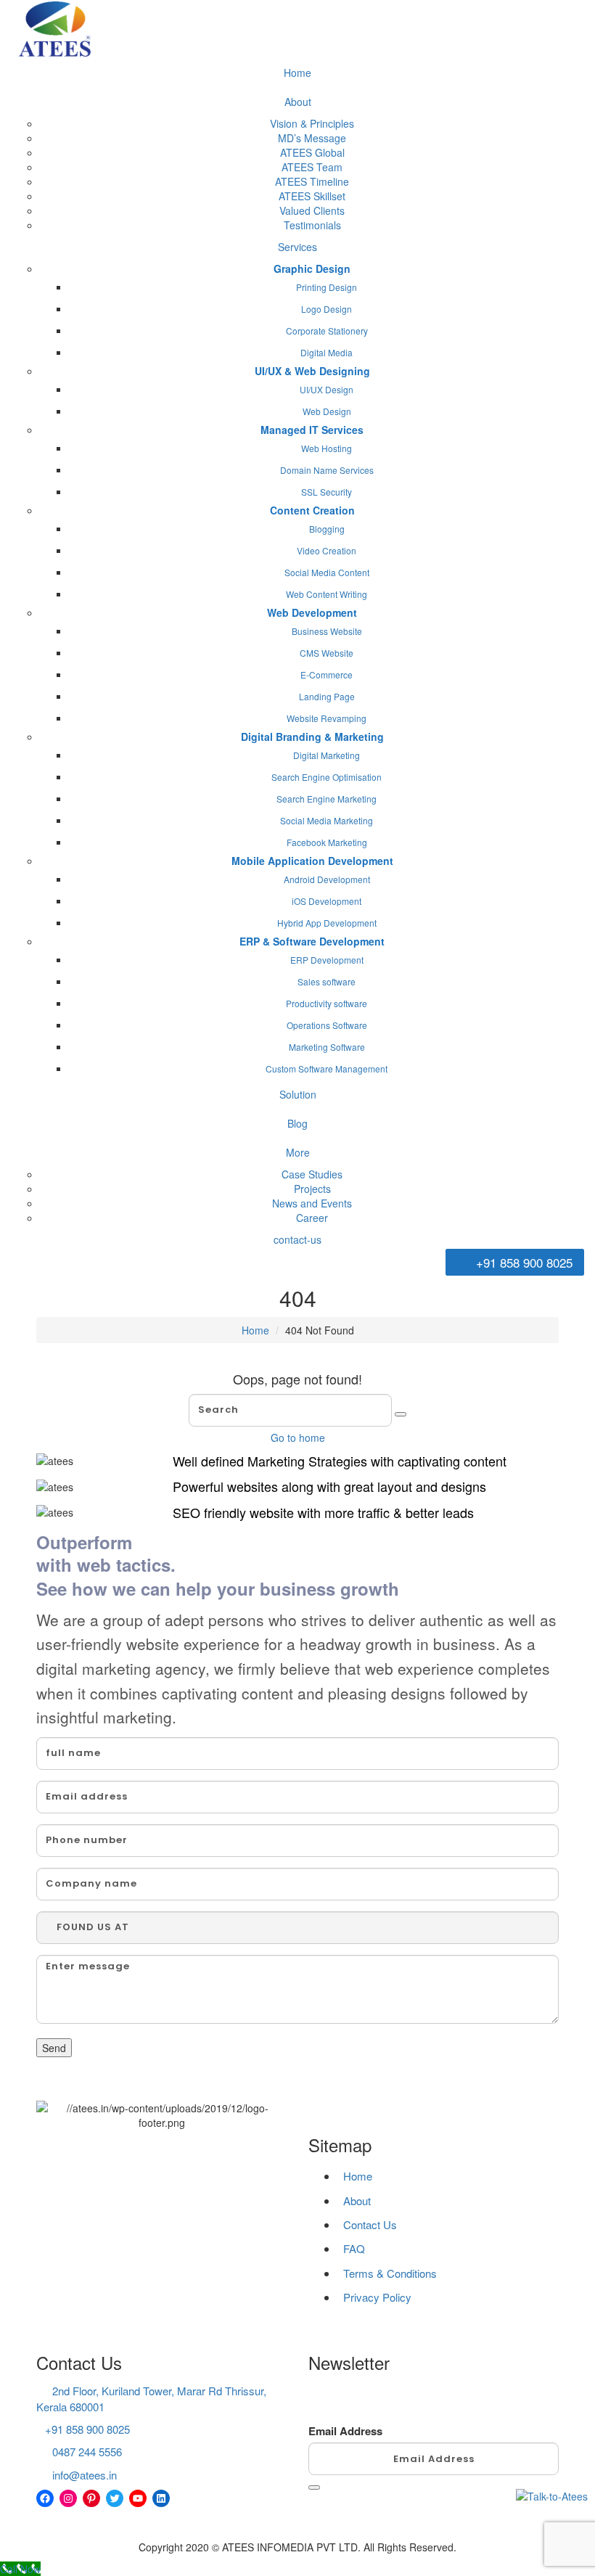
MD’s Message (312, 138)
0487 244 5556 (87, 2452)
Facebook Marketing (327, 842)
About (298, 102)
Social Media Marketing (327, 820)
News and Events (312, 1203)
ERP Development (327, 960)
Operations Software (327, 1025)
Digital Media (327, 352)
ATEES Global (312, 152)
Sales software (327, 981)
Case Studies (312, 1174)
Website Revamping (327, 718)
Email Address (345, 2431)
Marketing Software (327, 1047)
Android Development (327, 879)
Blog (297, 1123)
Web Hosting (327, 448)
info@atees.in (85, 2475)
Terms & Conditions (390, 2273)
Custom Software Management (327, 1068)
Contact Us (370, 2224)
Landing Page (327, 696)
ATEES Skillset (312, 196)
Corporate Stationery (327, 331)
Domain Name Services (327, 470)
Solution (298, 1094)
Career (312, 1218)
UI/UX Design (327, 389)
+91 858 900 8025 (522, 1262)
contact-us (297, 1239)
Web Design (327, 411)
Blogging (327, 529)
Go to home (298, 1437)
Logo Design (327, 309)
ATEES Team (312, 167)
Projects (312, 1189)
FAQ (354, 2248)
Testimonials (312, 225)
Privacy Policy (377, 2297)
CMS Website (327, 653)
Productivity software (327, 1003)
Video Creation (327, 550)
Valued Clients (312, 210)
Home (297, 73)
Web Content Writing (327, 594)
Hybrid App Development (327, 923)
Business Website (327, 631)
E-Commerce (327, 674)
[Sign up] (314, 2487)
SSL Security (327, 492)
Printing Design (327, 287)
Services (297, 247)
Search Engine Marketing (327, 799)
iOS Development (327, 901)
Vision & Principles (312, 123)
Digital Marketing (327, 755)
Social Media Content (327, 572)
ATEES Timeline (312, 181)
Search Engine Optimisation (327, 777)
